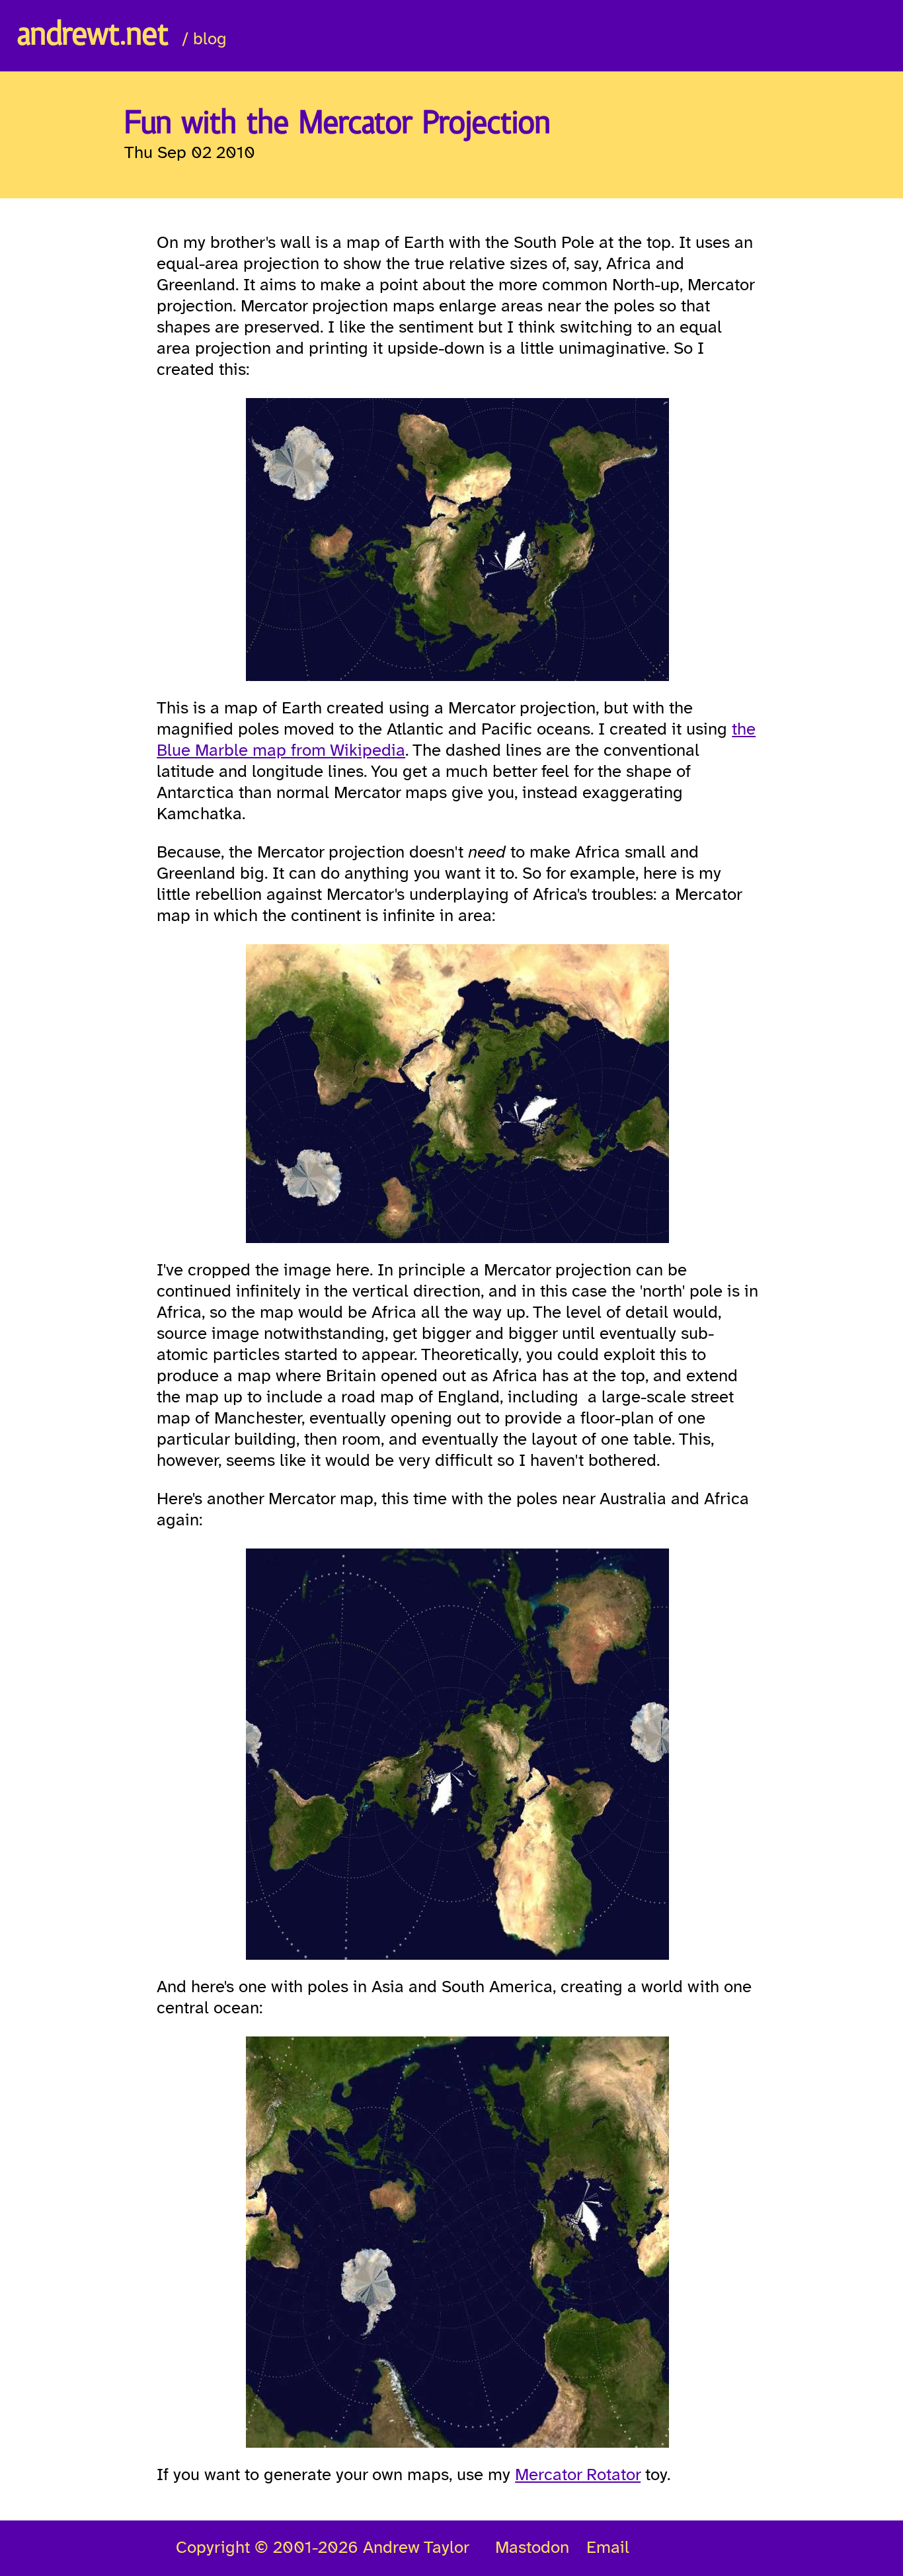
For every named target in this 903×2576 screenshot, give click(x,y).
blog (210, 40)
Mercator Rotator (578, 2475)
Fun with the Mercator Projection (337, 124)
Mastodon (532, 2548)
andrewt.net (93, 36)
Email (608, 2548)
